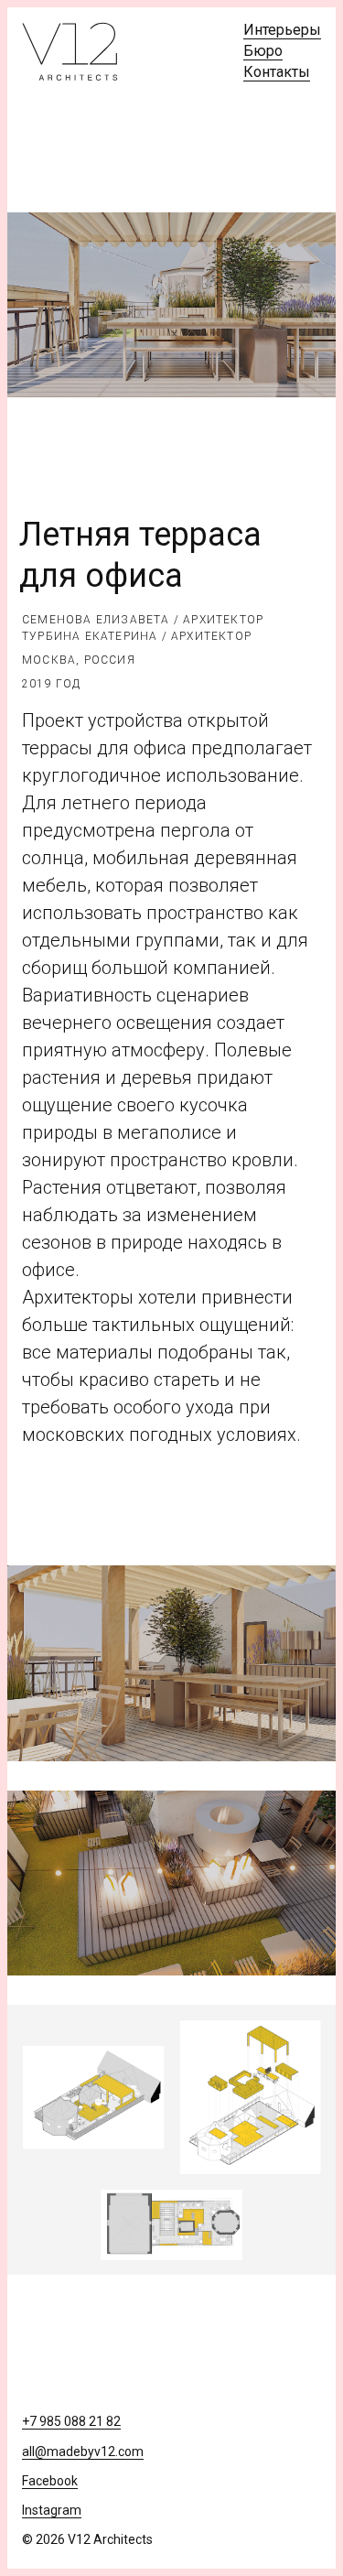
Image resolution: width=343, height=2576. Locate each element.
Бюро (263, 51)
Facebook (50, 2481)
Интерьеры (282, 30)
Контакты (277, 72)
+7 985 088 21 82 (71, 2421)
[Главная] (70, 51)
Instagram (52, 2510)
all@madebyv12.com (83, 2452)
